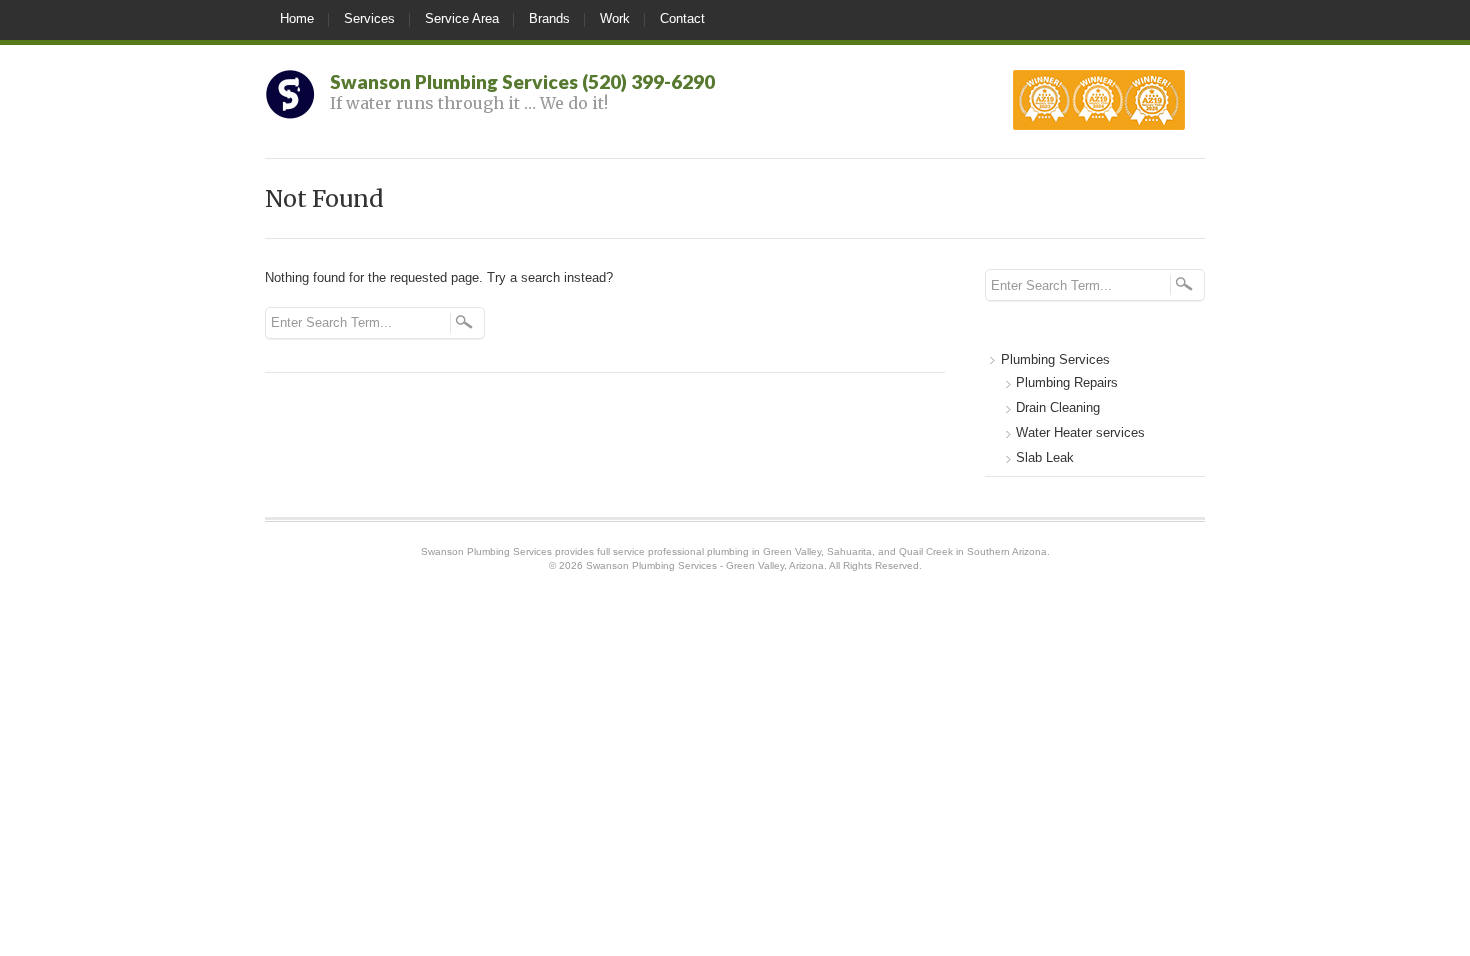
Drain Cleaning (1058, 407)
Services (369, 18)
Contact (682, 18)
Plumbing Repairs (1067, 382)
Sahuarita (849, 551)
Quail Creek (926, 551)
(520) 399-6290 (648, 81)
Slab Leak (1045, 457)
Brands (549, 18)
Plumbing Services (1055, 359)
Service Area (462, 18)
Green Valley (792, 551)
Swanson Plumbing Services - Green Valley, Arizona (705, 565)
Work (615, 18)
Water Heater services (1080, 432)
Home (297, 18)
